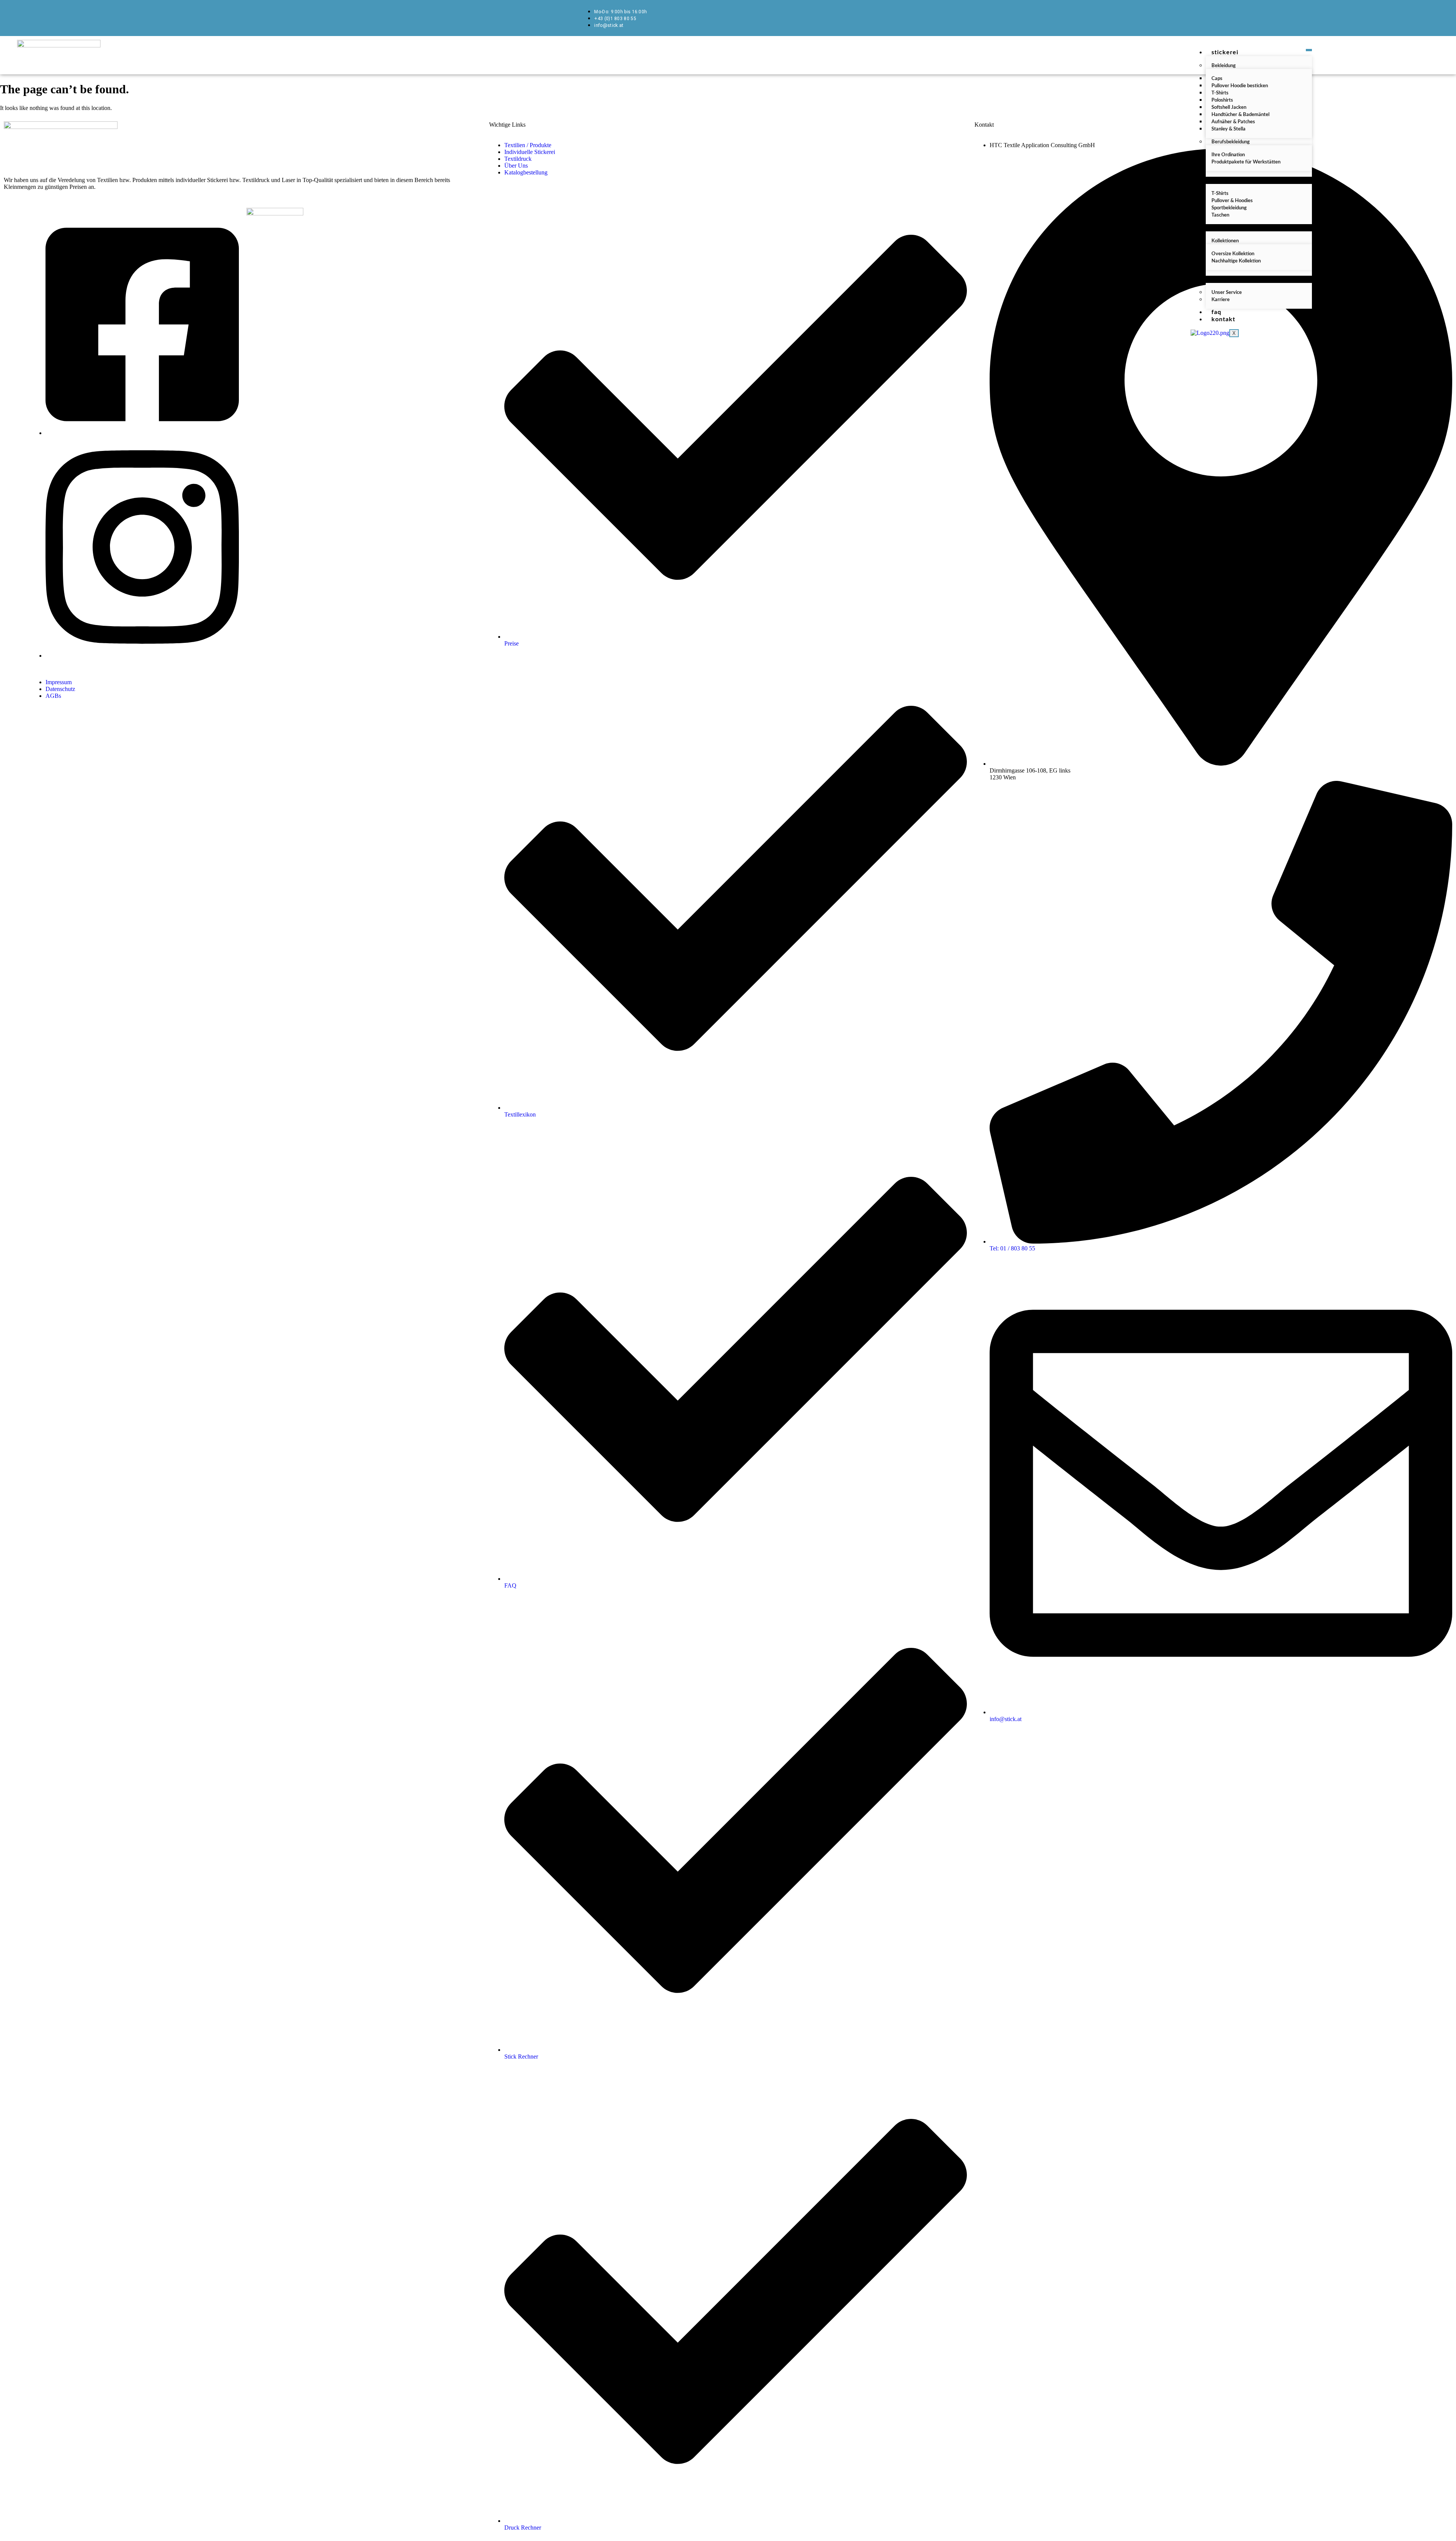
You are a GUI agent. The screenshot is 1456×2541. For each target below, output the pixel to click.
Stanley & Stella (1228, 129)
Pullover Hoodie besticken (1240, 86)
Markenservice (1234, 228)
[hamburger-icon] (1309, 50)
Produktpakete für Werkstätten (1246, 162)
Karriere (1221, 300)
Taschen (1220, 215)
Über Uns (1225, 279)
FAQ (1216, 312)
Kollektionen (1225, 241)
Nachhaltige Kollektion (1236, 261)
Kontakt (1223, 319)
